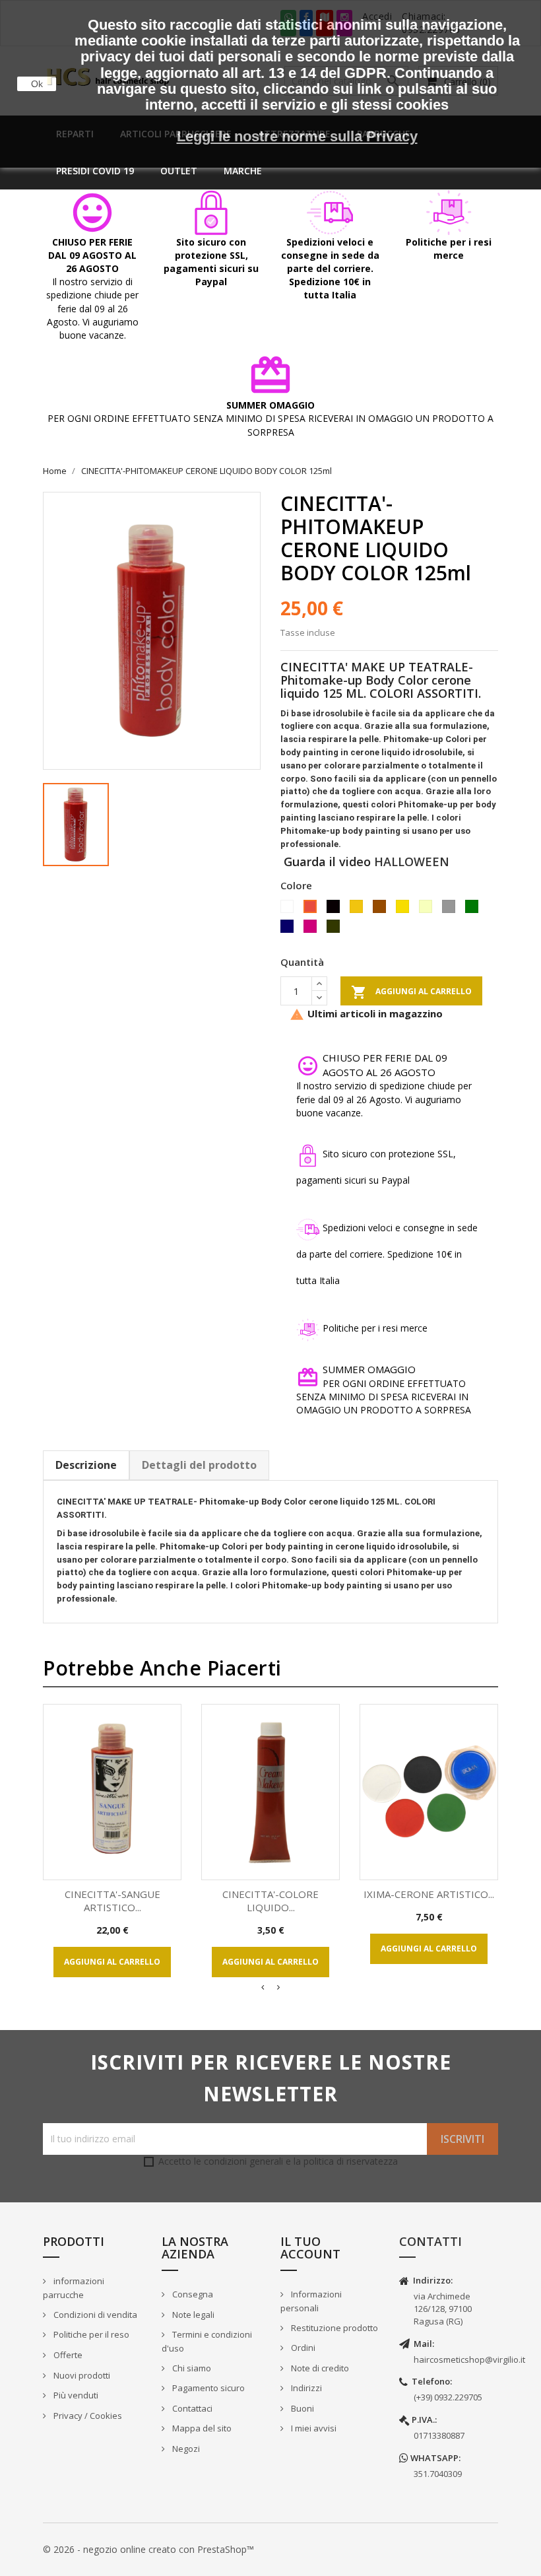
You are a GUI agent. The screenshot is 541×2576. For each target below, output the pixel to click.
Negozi (185, 2449)
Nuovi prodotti (81, 2375)
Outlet (179, 171)
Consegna (192, 2294)
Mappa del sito (201, 2428)
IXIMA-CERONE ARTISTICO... (429, 1894)
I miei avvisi (313, 2428)
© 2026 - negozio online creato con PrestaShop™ (148, 2549)
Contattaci (191, 2408)
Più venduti (75, 2395)
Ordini (302, 2348)
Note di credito (319, 2368)
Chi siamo (191, 2368)
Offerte (67, 2355)
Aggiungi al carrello (411, 992)
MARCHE (243, 171)
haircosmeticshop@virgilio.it (469, 2359)
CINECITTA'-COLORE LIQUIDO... (270, 1901)
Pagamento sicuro (207, 2388)
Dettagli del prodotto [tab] (199, 1465)
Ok (37, 84)
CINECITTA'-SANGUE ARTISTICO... (112, 1901)
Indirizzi (305, 2388)
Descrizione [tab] (86, 1465)
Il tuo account (310, 2248)
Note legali (192, 2315)
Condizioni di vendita (94, 2315)
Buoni (302, 2408)
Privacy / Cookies (87, 2416)
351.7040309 (438, 2474)
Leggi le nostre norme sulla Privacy (297, 136)
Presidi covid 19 (95, 171)
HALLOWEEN (412, 862)
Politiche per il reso (90, 2334)
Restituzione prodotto (334, 2328)
